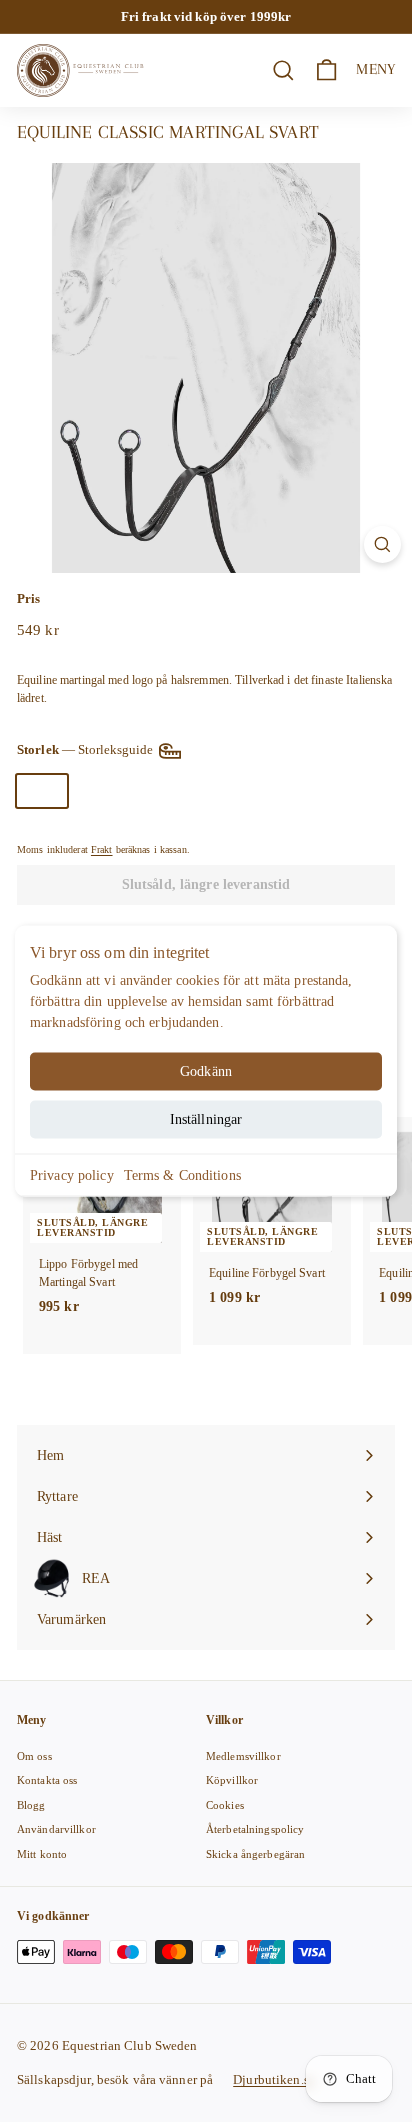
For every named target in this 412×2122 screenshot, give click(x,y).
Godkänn (206, 1071)
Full (99, 791)
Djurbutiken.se (274, 2079)
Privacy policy (72, 1175)
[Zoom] (382, 544)
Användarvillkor (56, 1829)
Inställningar (206, 1119)
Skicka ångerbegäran (255, 1854)
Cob (42, 791)
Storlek (86, 749)
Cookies (225, 1805)
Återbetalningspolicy (255, 1829)
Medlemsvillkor (243, 1756)
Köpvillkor (232, 1780)
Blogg (31, 1805)
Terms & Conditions (182, 1175)
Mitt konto (42, 1854)
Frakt (102, 849)
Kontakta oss (47, 1780)
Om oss (34, 1756)
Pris (28, 598)
